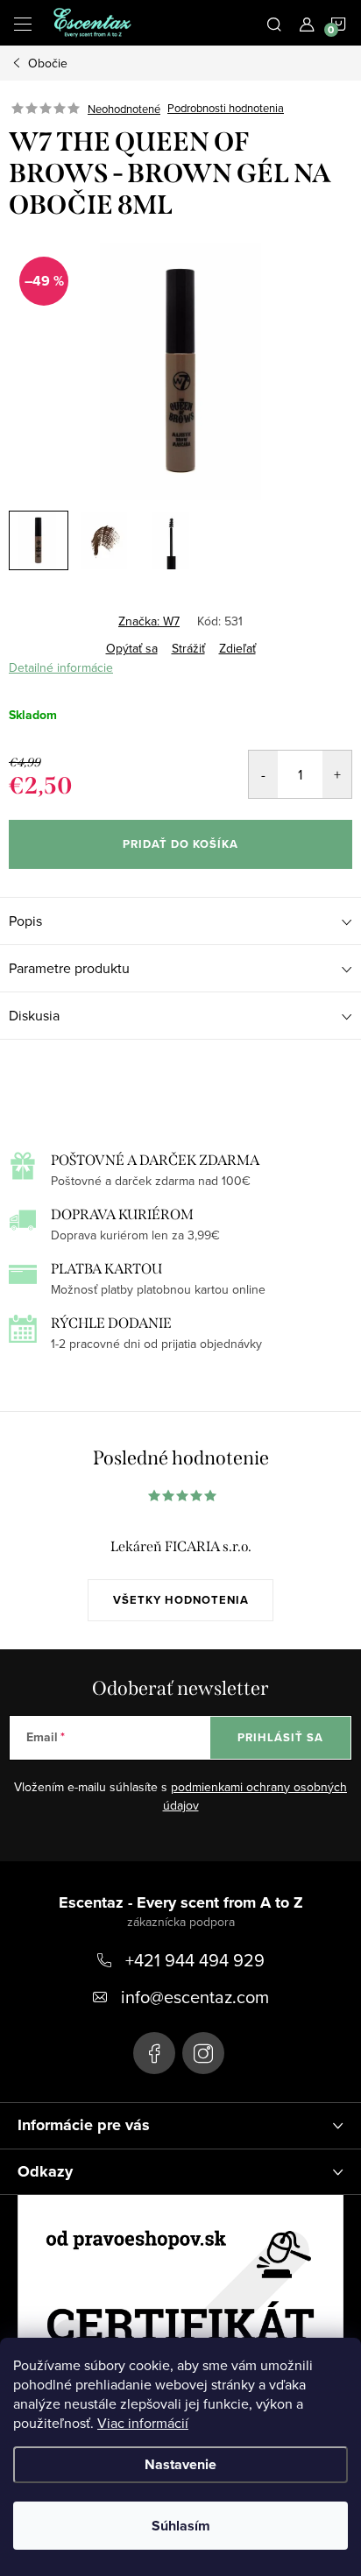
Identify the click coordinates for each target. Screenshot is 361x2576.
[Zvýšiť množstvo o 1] (337, 774)
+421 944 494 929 (195, 1960)
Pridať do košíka (180, 844)
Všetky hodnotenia (181, 1600)
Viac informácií (143, 2423)
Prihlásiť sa (280, 1737)
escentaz (154, 2053)
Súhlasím (181, 2526)
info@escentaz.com (195, 1997)
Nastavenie (180, 2464)
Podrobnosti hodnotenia (226, 109)
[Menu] (23, 23)
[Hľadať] (274, 23)
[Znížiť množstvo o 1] (263, 774)
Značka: (149, 621)
